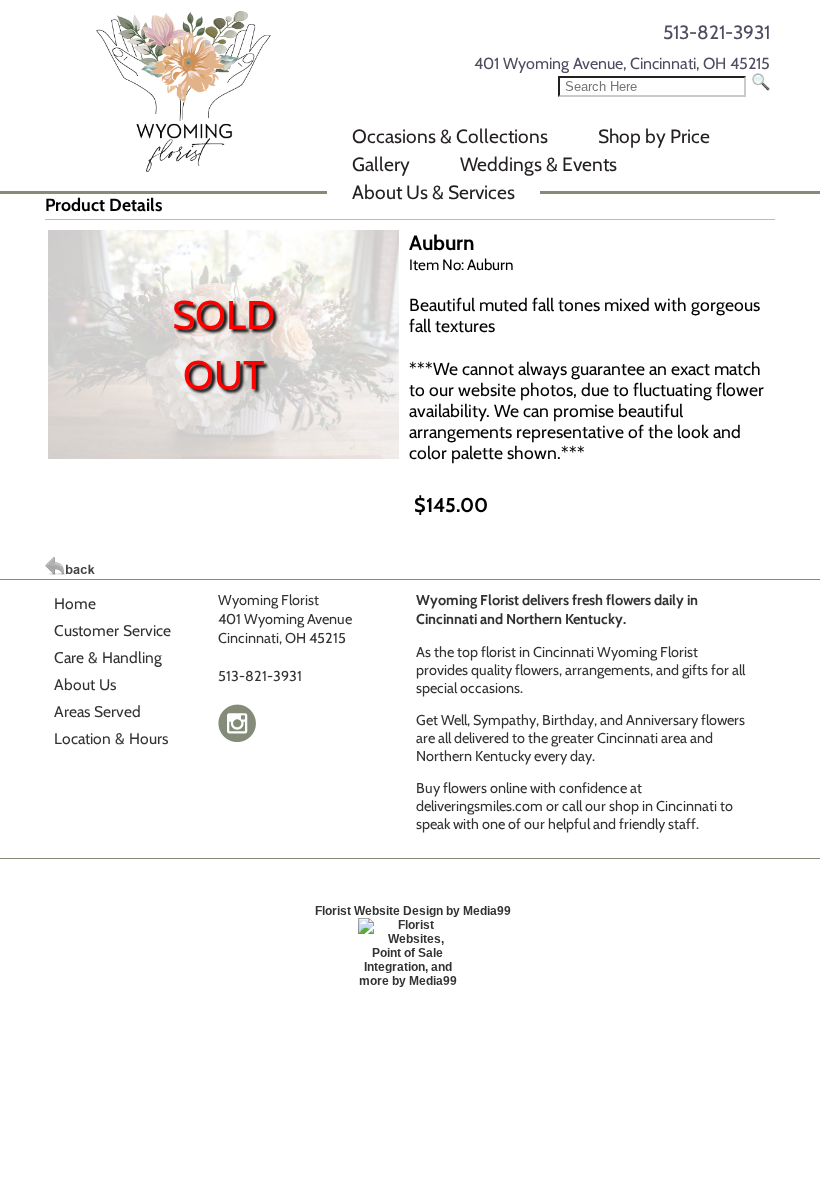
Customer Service (112, 630)
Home (75, 603)
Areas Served (97, 711)
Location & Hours (111, 738)
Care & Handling (108, 657)
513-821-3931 (716, 32)
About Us (85, 684)
